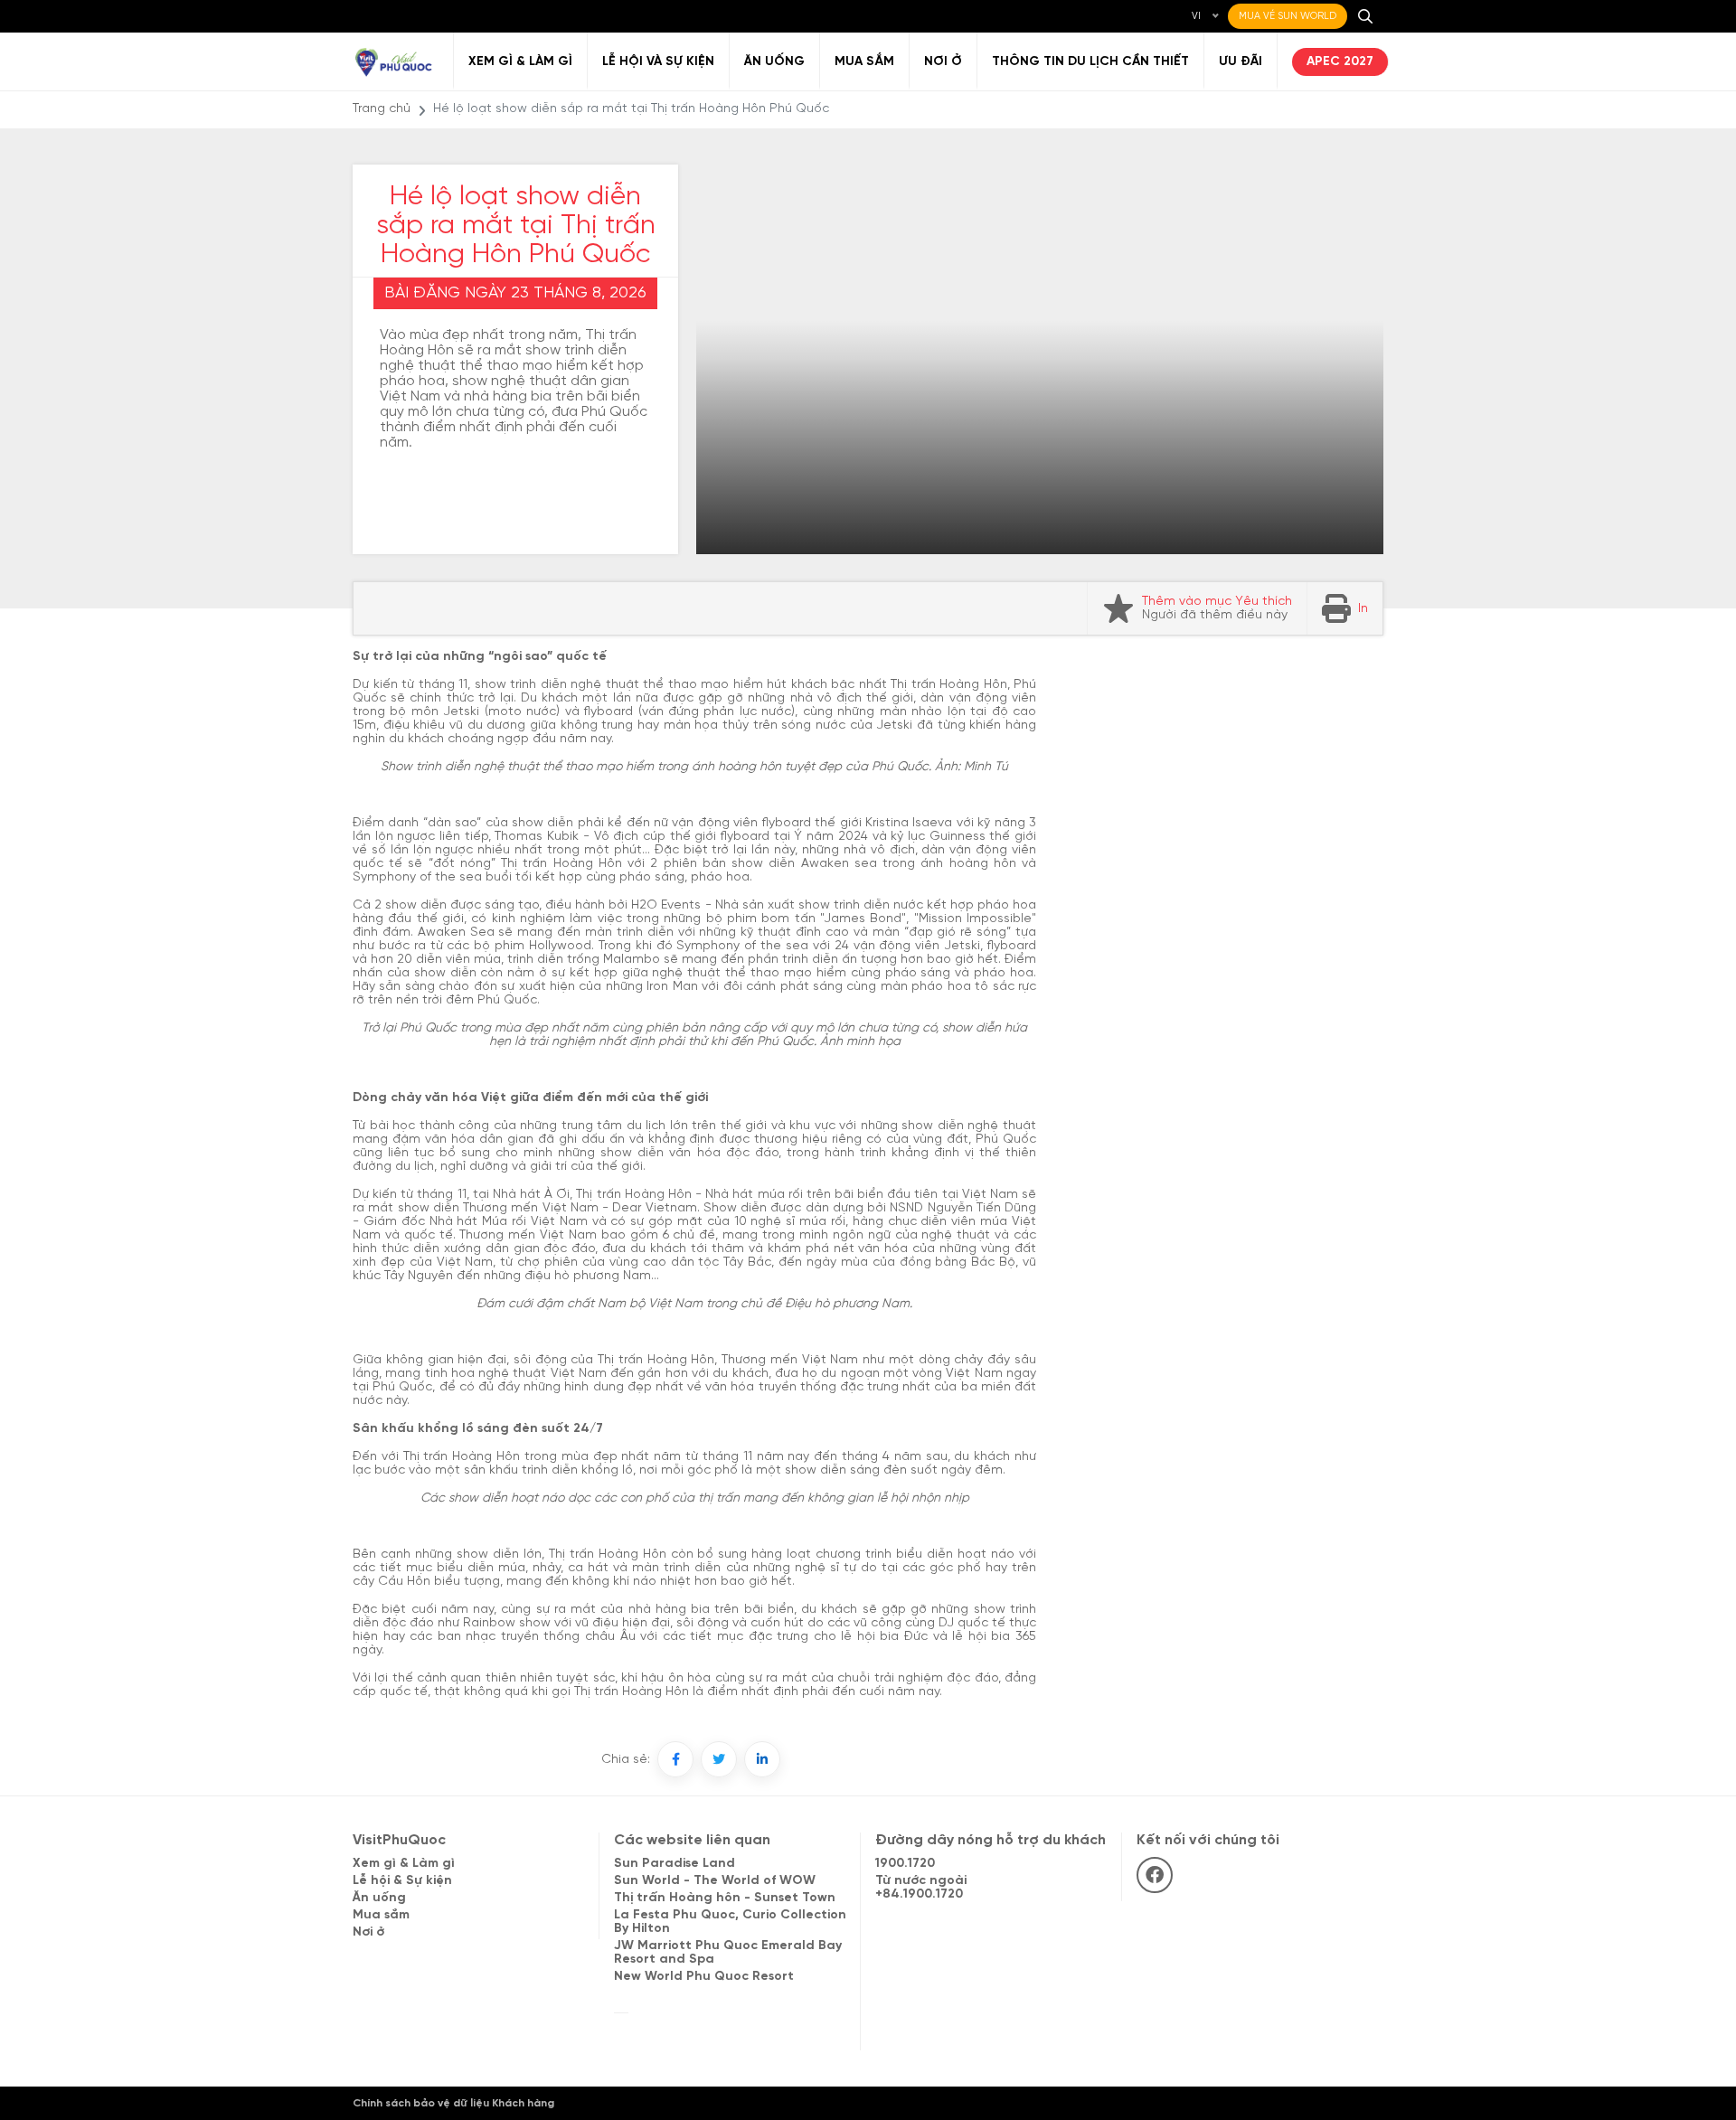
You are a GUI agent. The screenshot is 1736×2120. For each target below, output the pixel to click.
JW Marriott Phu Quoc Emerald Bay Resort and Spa (728, 1953)
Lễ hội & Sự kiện (402, 1881)
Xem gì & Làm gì (520, 62)
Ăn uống (774, 62)
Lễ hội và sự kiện (658, 62)
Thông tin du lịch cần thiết (1090, 62)
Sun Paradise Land (675, 1864)
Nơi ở (943, 62)
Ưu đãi (1241, 62)
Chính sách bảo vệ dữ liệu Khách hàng (453, 2103)
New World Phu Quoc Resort (704, 1977)
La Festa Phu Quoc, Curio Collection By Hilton (730, 1922)
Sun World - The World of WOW (715, 1881)
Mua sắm (864, 62)
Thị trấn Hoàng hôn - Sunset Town (725, 1898)
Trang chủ (382, 109)
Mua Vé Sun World (1288, 16)
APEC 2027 (1340, 62)
